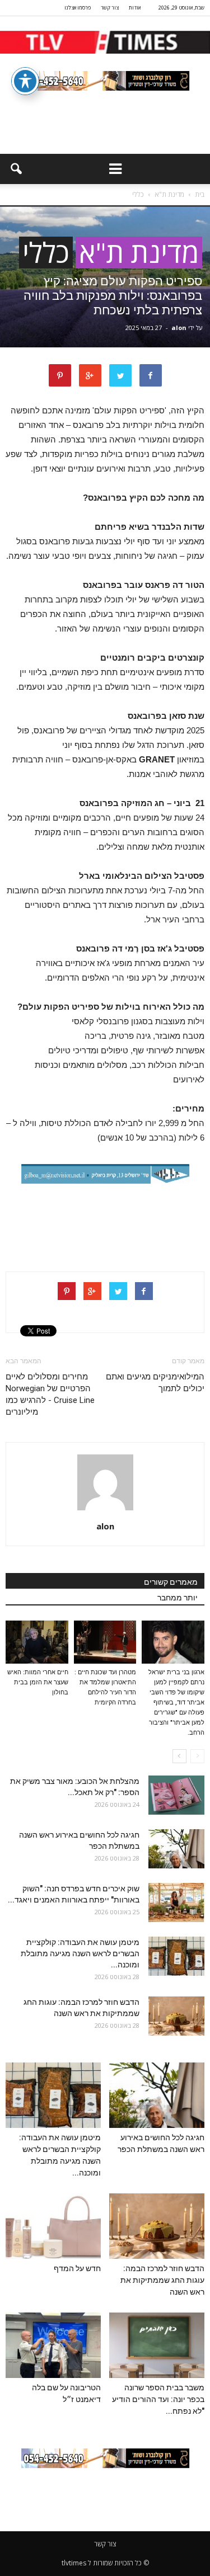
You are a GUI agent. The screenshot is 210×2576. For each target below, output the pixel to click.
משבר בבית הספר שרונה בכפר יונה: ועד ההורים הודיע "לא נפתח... (158, 2399)
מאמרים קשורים (171, 1582)
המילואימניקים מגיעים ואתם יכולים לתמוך (155, 1383)
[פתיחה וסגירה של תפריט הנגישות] (25, 81)
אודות (135, 8)
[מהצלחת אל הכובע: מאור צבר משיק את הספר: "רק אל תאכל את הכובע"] (176, 1795)
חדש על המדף (77, 2268)
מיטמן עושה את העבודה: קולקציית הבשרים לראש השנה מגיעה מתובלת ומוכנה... (80, 1953)
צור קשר (110, 8)
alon (179, 328)
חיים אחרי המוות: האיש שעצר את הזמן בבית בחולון (38, 1682)
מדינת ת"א (139, 253)
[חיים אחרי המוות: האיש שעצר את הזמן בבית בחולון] (37, 1642)
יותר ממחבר (178, 1598)
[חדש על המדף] (53, 2226)
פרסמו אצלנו (78, 8)
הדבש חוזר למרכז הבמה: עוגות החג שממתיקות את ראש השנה (162, 2280)
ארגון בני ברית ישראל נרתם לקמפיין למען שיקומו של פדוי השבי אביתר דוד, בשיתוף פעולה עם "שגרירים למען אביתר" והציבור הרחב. (176, 1703)
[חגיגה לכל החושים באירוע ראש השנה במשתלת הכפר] (176, 1849)
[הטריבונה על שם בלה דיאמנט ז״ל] (53, 2345)
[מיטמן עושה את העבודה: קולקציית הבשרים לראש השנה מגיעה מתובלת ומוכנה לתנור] (176, 1956)
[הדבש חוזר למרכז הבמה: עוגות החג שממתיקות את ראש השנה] (176, 2016)
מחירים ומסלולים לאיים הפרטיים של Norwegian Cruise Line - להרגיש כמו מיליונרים (50, 1394)
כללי (46, 253)
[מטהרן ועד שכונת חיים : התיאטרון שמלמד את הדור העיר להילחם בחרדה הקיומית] (105, 1642)
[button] (16, 169)
